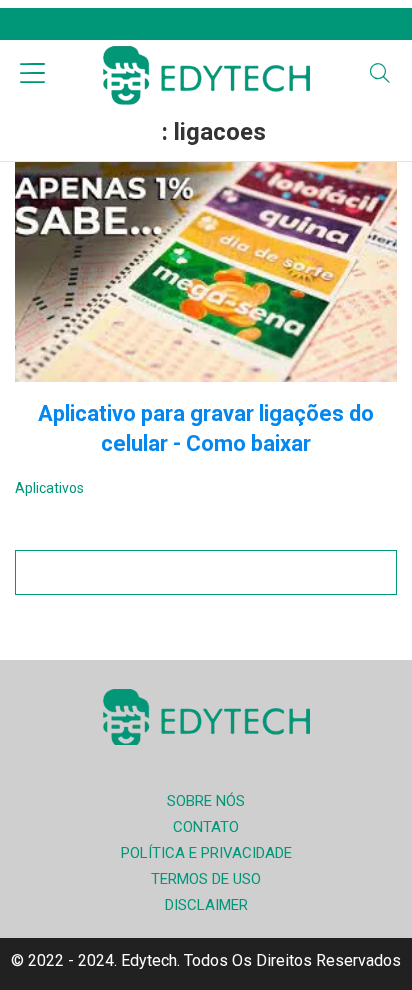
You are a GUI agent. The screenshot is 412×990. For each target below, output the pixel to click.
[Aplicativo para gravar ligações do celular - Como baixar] (206, 272)
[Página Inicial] (206, 75)
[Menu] (32, 75)
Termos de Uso (206, 879)
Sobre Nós (206, 801)
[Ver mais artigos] (206, 572)
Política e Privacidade (206, 853)
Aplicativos (49, 488)
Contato (206, 827)
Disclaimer (206, 905)
